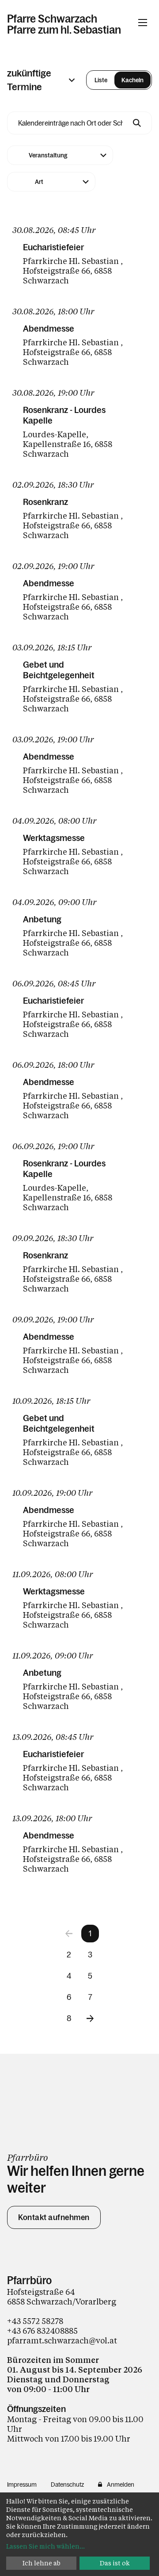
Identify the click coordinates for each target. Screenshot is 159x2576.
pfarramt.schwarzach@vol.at (62, 2340)
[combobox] (60, 155)
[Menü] (143, 23)
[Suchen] (137, 123)
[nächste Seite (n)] (90, 2018)
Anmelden (121, 2484)
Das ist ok (115, 2563)
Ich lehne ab (42, 2563)
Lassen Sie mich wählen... (45, 2546)
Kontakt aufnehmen (54, 2217)
